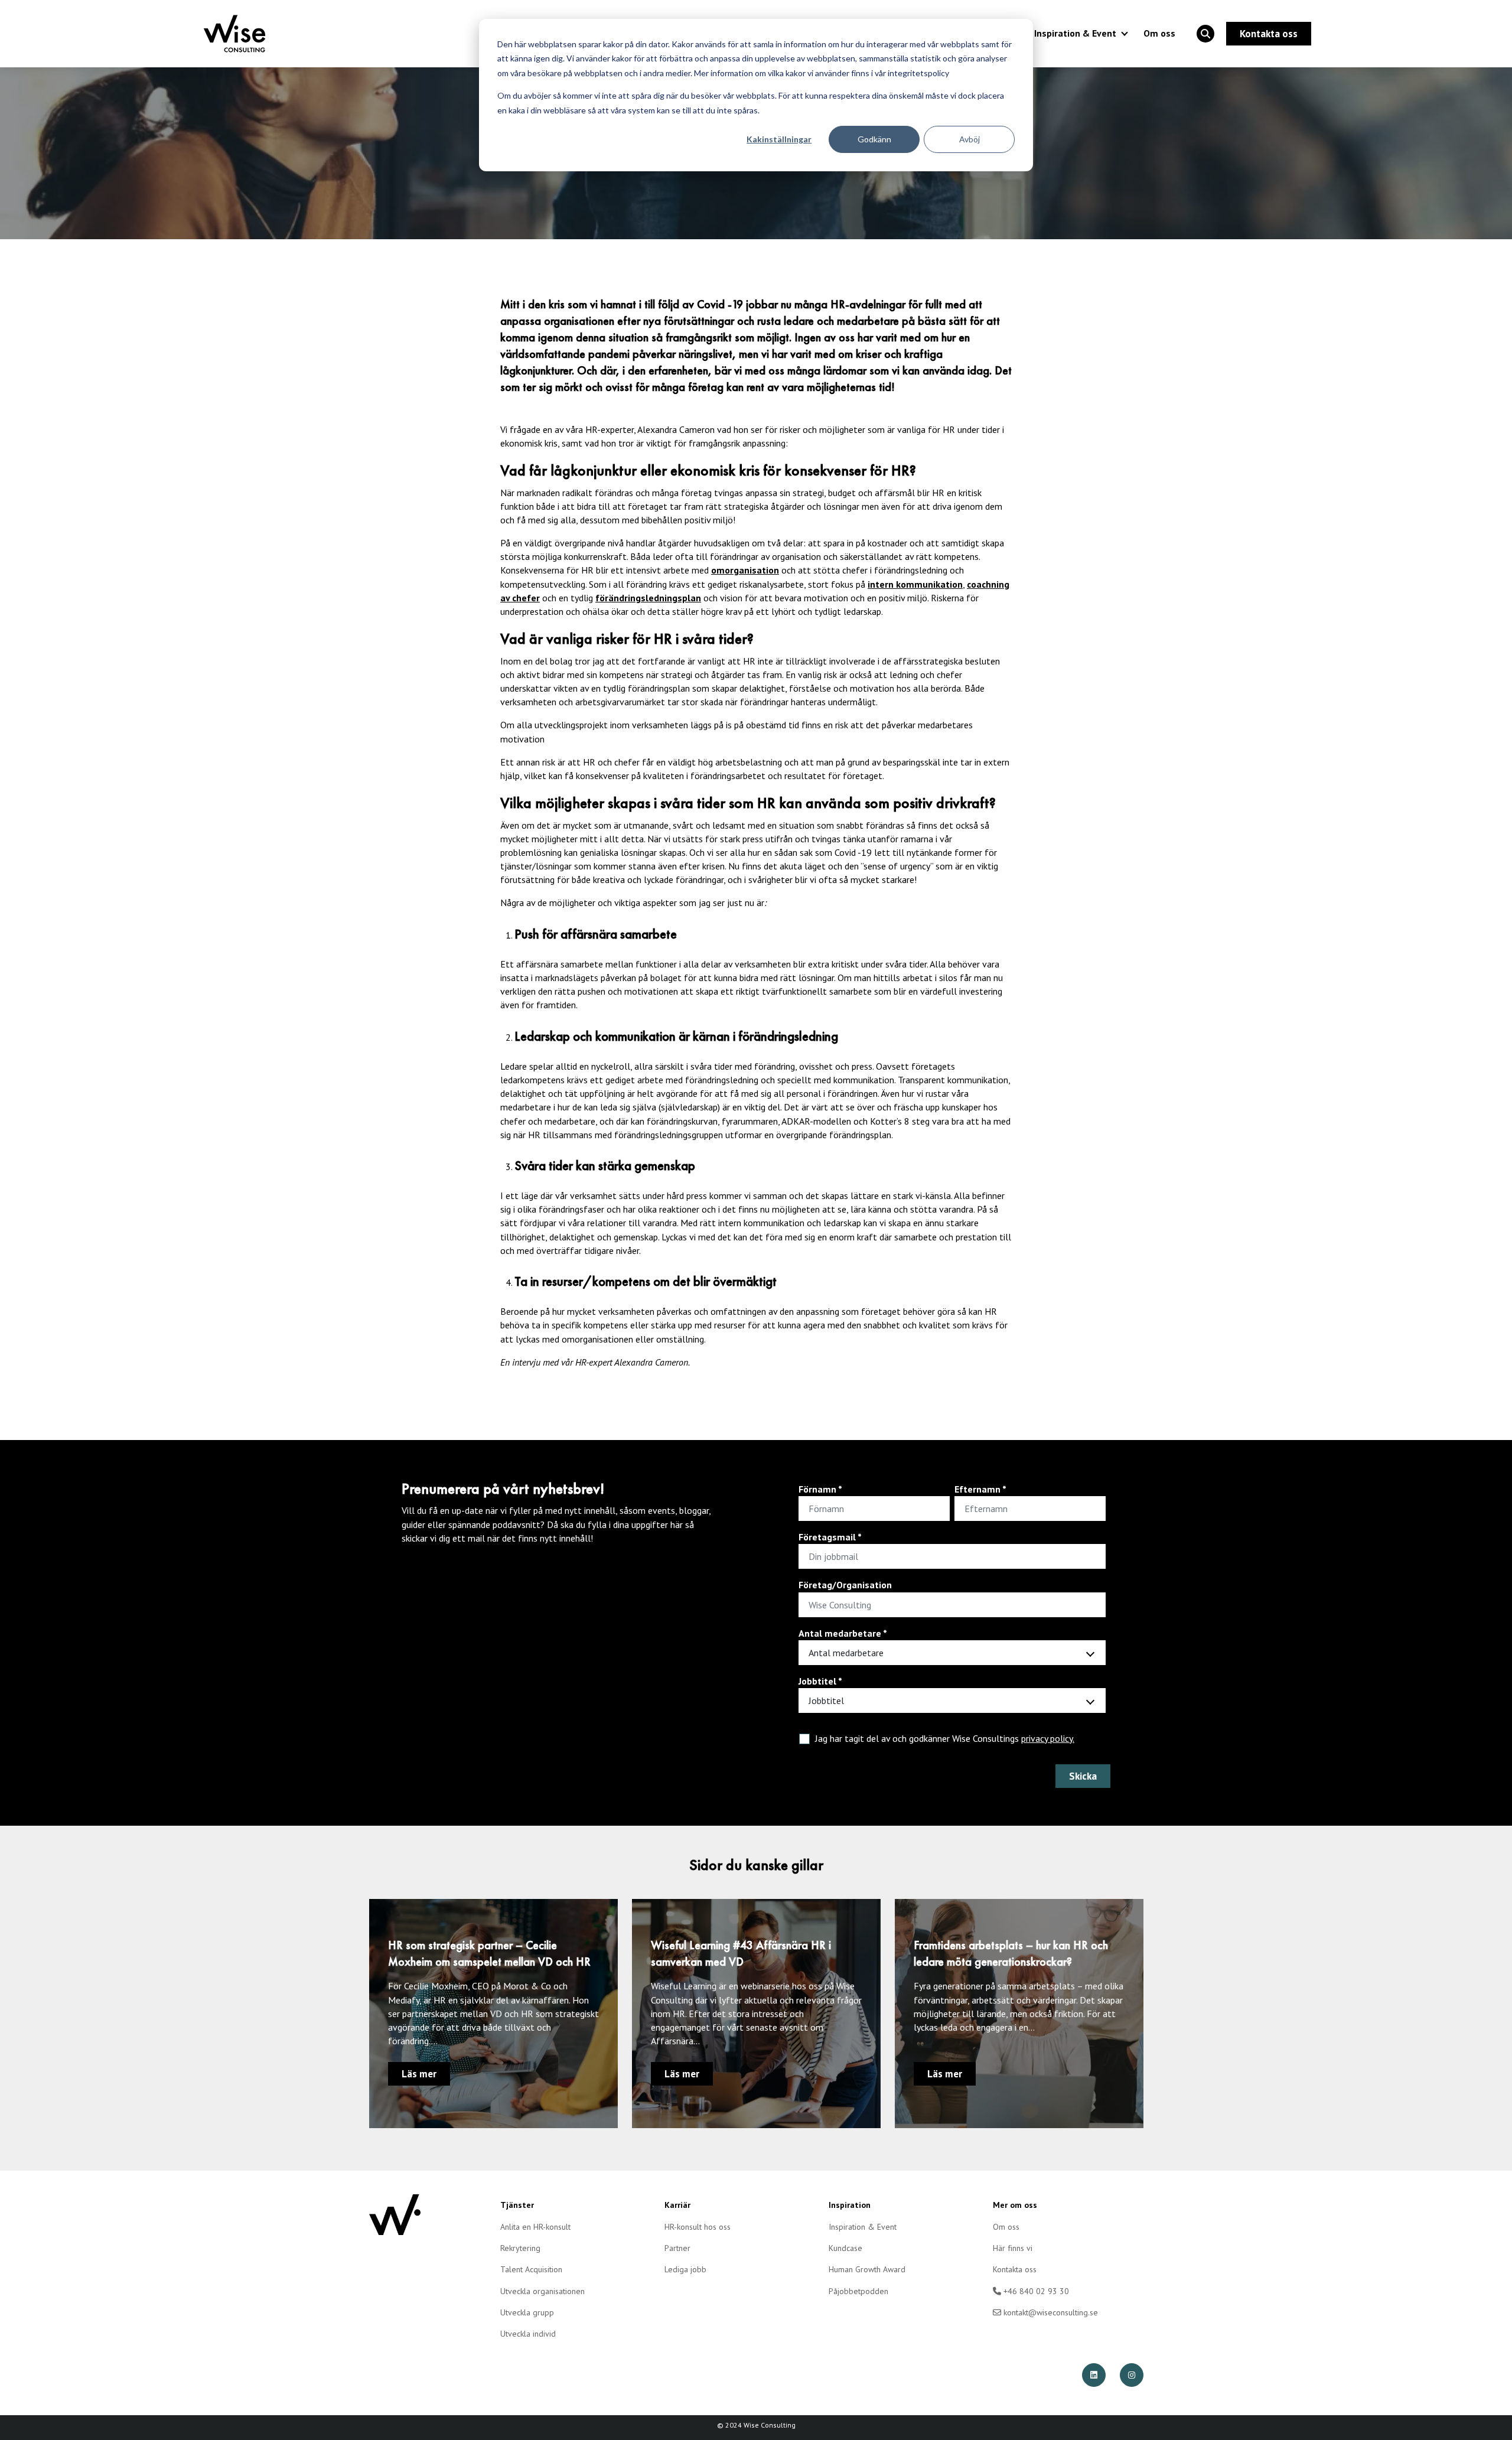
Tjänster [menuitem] (517, 2205)
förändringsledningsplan (648, 598)
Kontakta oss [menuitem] (1015, 2269)
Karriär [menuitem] (677, 2205)
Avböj (970, 139)
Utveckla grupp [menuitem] (527, 2312)
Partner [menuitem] (677, 2248)
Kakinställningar (779, 139)
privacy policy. (1048, 1738)
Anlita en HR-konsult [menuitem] (535, 2227)
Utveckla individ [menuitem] (528, 2334)
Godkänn (874, 139)
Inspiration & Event (1075, 33)
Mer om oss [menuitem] (1015, 2205)
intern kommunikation (915, 584)
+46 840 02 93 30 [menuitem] (1035, 2291)
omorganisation (745, 570)
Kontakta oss (1269, 34)
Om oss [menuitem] (1006, 2227)
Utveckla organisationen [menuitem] (542, 2291)
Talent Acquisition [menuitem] (531, 2269)
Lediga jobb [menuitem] (685, 2269)
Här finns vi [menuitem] (1013, 2248)
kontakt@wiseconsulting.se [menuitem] (1050, 2312)
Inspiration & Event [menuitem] (863, 2227)
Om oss (1159, 33)
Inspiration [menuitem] (850, 2205)
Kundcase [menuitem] (845, 2248)
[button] (1205, 34)
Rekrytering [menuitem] (520, 2248)
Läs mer (419, 2074)
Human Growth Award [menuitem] (867, 2269)
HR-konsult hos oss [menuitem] (698, 2227)
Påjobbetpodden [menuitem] (858, 2291)
